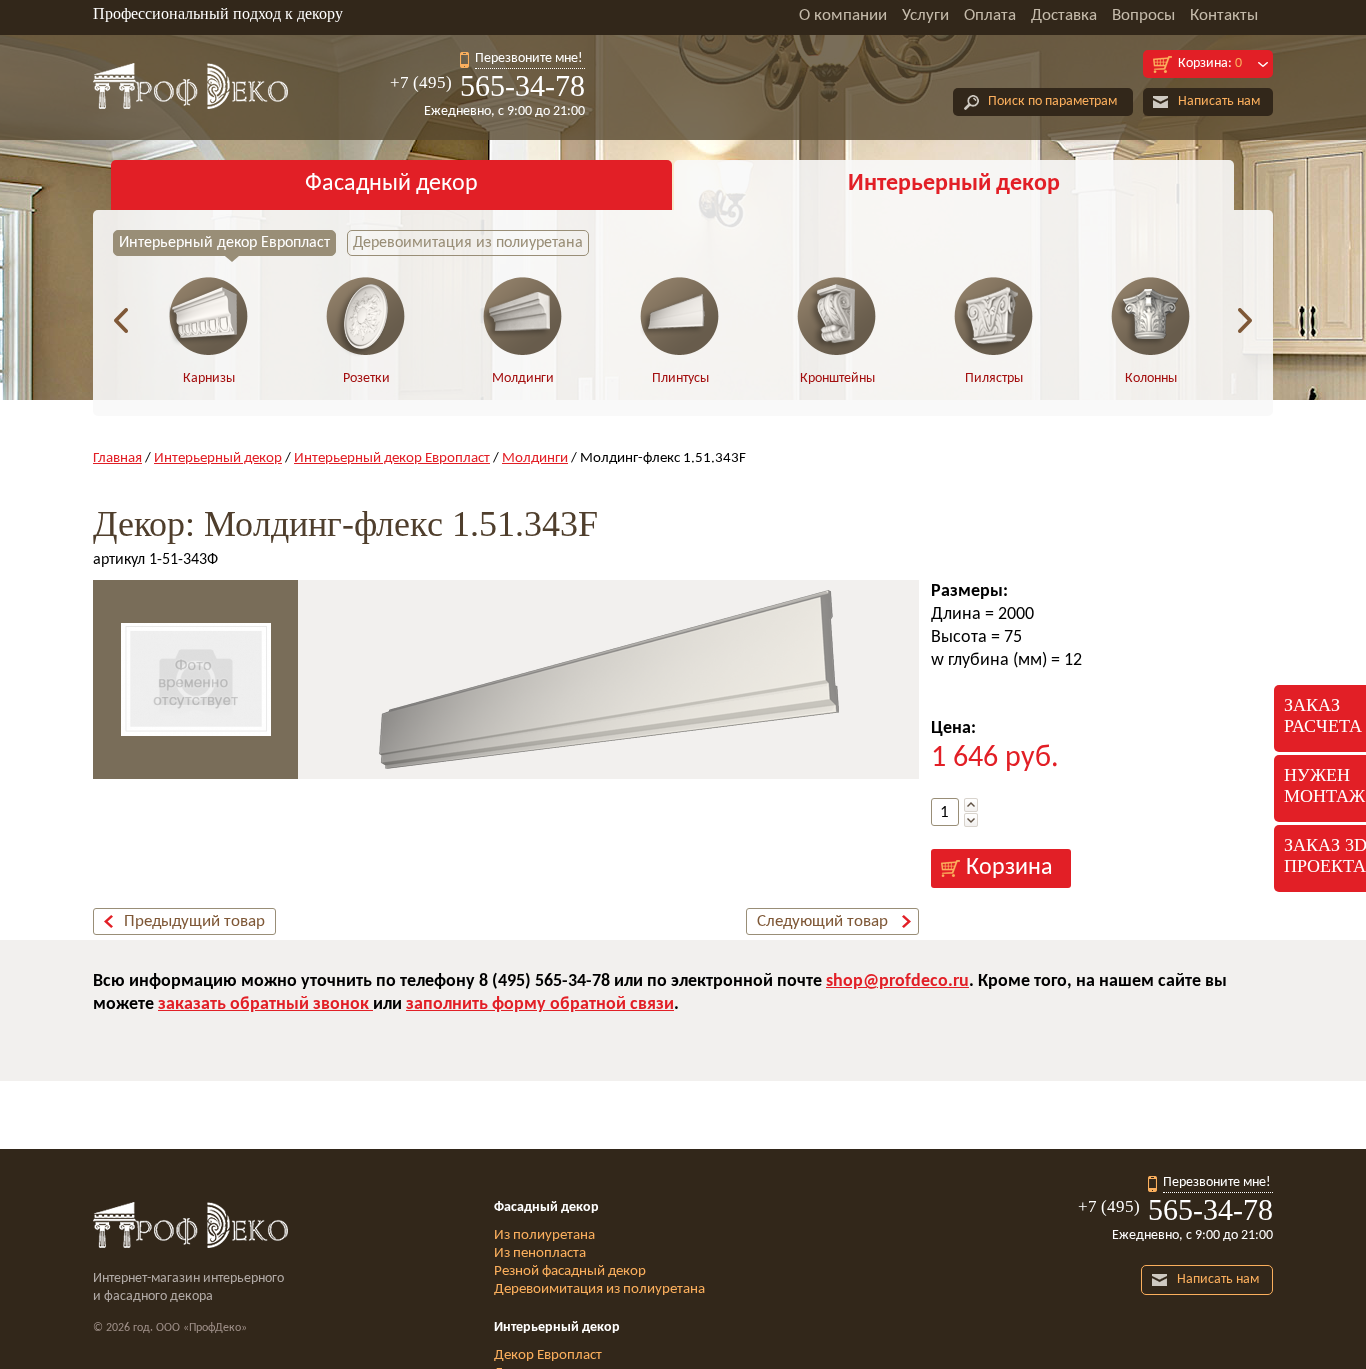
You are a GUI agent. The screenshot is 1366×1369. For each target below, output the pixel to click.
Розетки (366, 378)
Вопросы (1143, 15)
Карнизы (209, 378)
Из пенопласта (540, 1253)
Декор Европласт (548, 1355)
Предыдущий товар (194, 921)
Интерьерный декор (954, 184)
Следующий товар (822, 921)
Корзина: (1210, 63)
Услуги (925, 15)
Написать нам (1219, 101)
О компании (843, 15)
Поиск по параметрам (1052, 101)
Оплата (990, 15)
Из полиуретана (544, 1235)
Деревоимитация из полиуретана (468, 243)
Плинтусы (680, 378)
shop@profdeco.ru (897, 981)
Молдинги (523, 378)
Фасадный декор (391, 184)
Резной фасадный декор (570, 1271)
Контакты (1224, 15)
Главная (117, 458)
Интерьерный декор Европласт (224, 243)
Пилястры (994, 378)
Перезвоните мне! (529, 58)
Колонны (1151, 378)
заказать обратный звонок (265, 1004)
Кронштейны (837, 378)
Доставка (1064, 15)
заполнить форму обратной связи (540, 1004)
